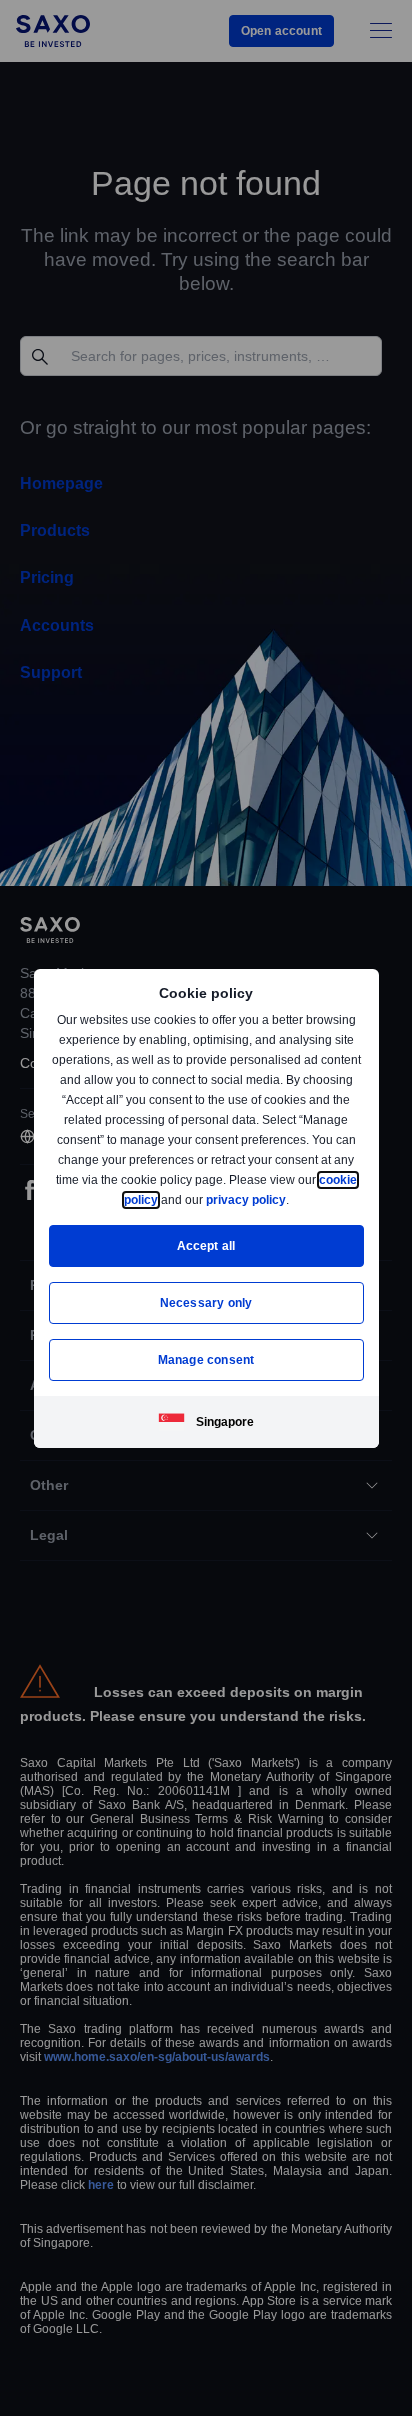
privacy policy (292, 1199)
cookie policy (165, 1199)
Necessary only (206, 1302)
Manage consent (206, 1359)
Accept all (206, 1245)
